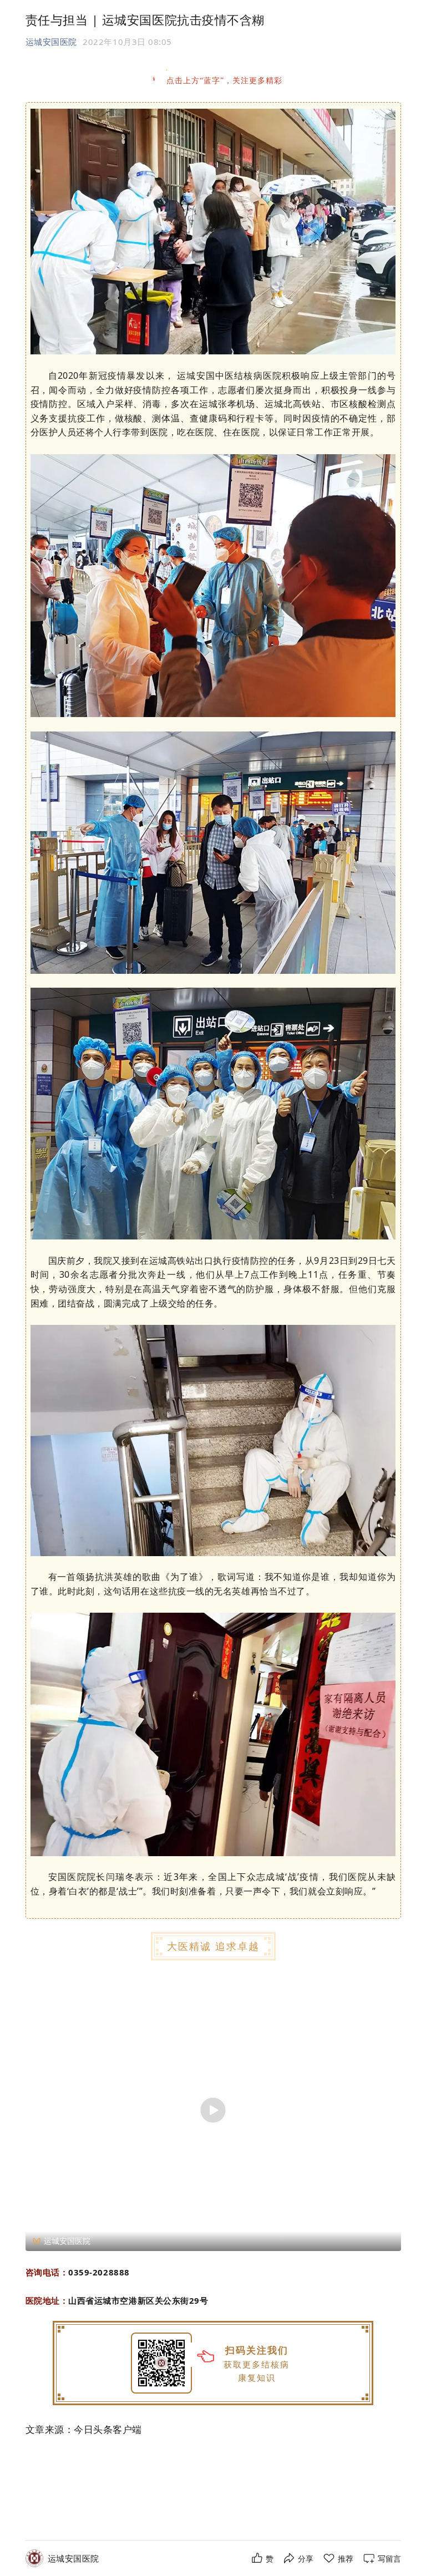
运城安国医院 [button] (51, 42)
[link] (73, 2559)
